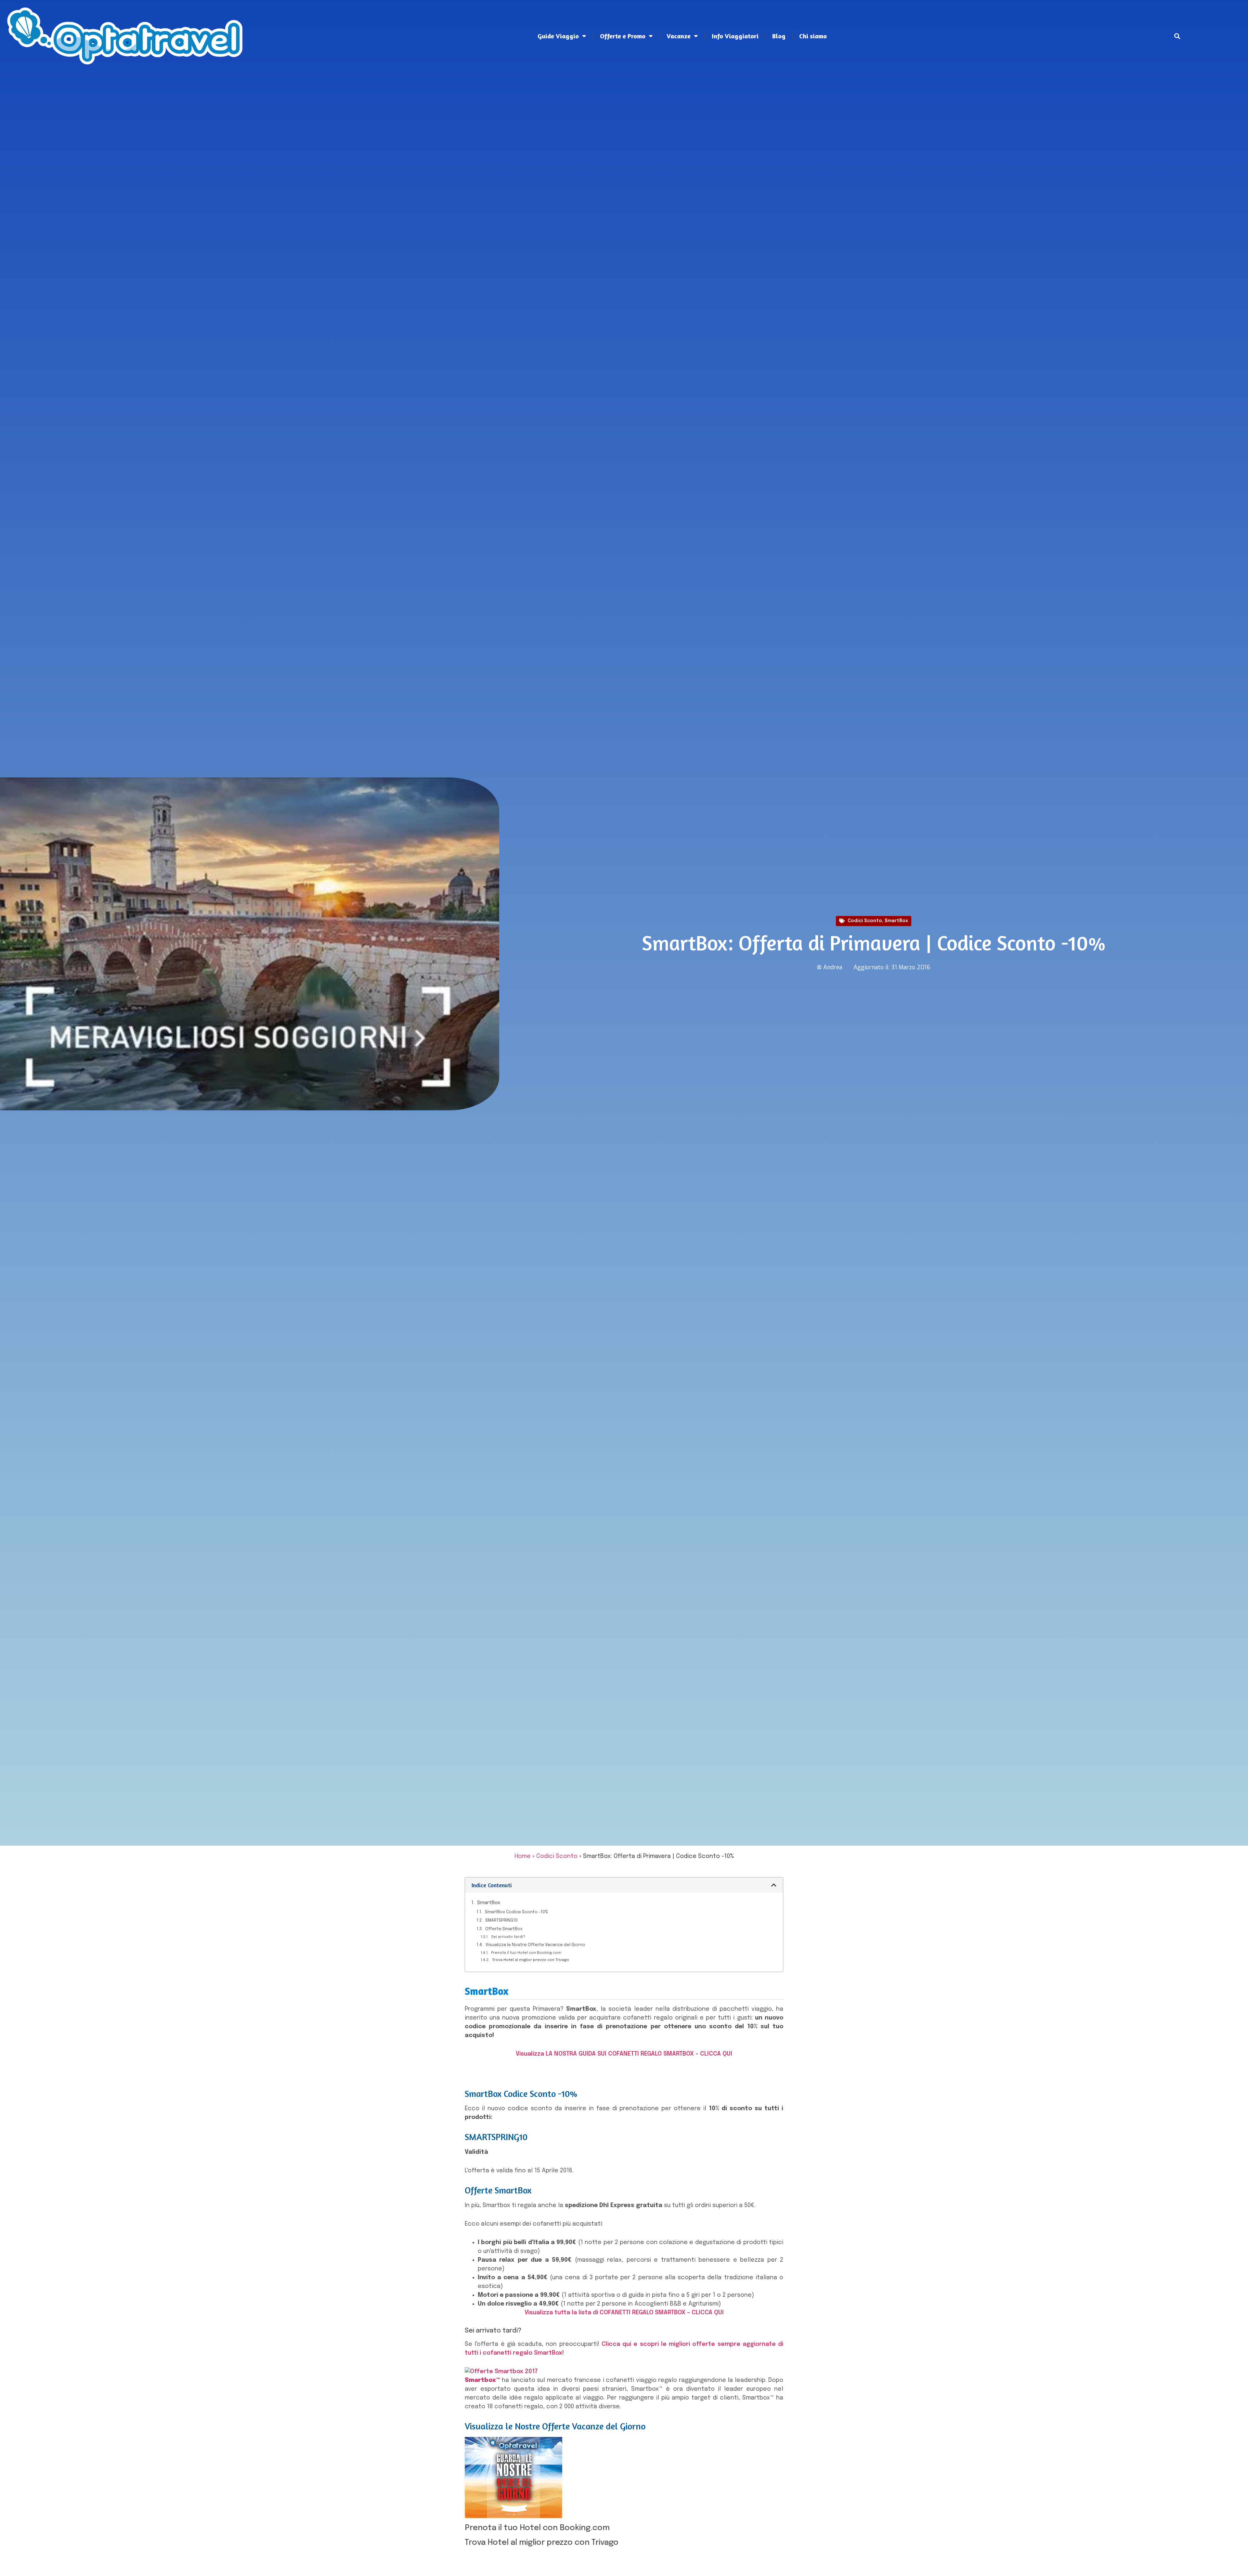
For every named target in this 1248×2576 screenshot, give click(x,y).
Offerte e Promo (623, 36)
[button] (1177, 36)
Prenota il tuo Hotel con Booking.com (526, 1953)
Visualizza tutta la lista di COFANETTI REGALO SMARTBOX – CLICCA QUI (624, 2313)
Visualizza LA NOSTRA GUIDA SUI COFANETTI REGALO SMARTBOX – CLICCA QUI (624, 2054)
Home (523, 1856)
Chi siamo (813, 36)
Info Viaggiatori (735, 36)
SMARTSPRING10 (501, 1921)
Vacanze (679, 36)
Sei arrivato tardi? (508, 1937)
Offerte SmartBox (504, 1929)
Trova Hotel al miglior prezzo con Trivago (531, 1960)
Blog (779, 36)
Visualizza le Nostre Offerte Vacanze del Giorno (535, 1945)
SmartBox (896, 921)
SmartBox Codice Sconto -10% (516, 1912)
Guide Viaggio (558, 36)
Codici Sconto (865, 921)
